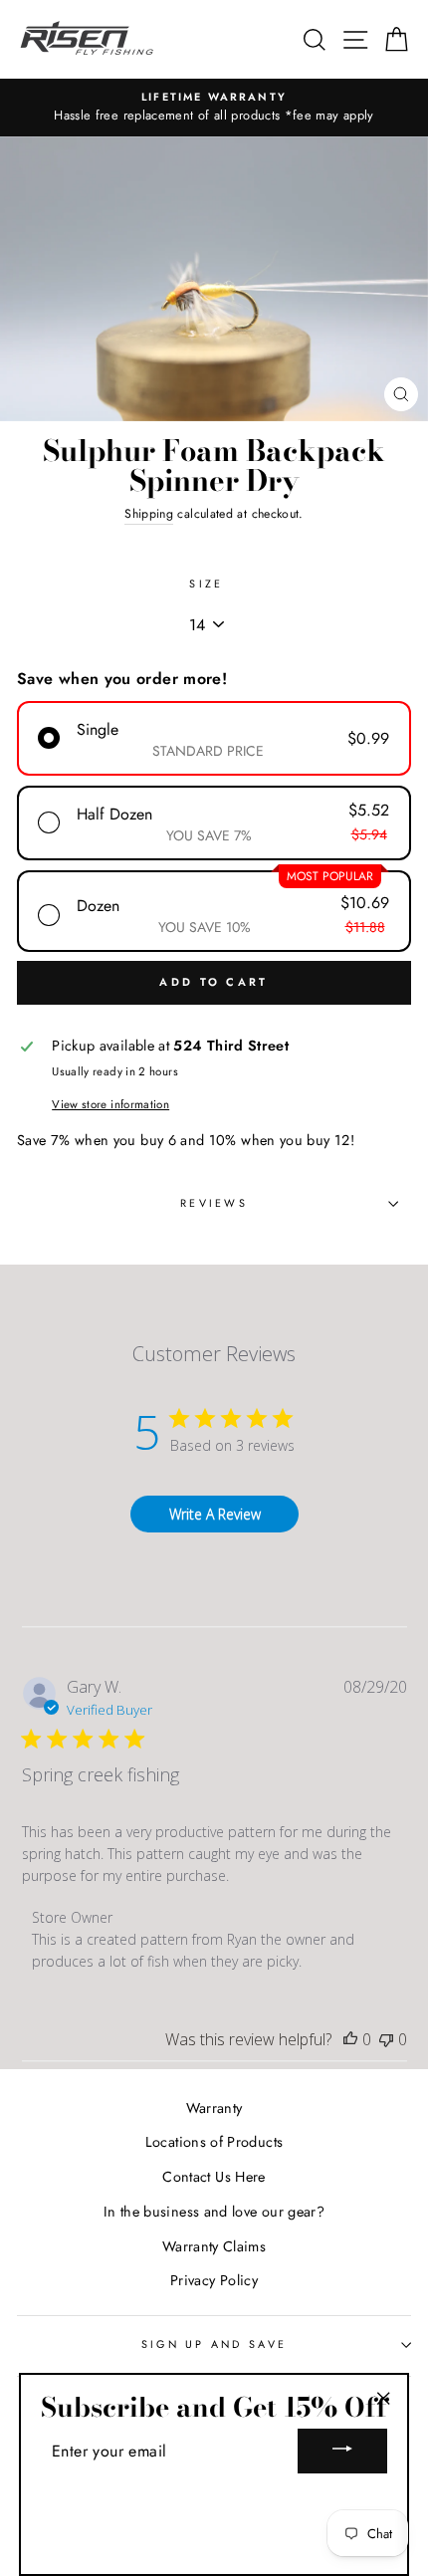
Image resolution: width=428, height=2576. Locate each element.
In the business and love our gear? (214, 2212)
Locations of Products (214, 2142)
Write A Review (215, 1514)
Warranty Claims (214, 2246)
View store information (110, 1104)
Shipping (149, 514)
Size (206, 584)
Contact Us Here (214, 2177)
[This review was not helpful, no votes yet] (386, 2039)
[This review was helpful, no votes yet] (350, 2039)
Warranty (214, 2108)
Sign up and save (214, 2344)
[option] (214, 108)
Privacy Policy (214, 2280)
